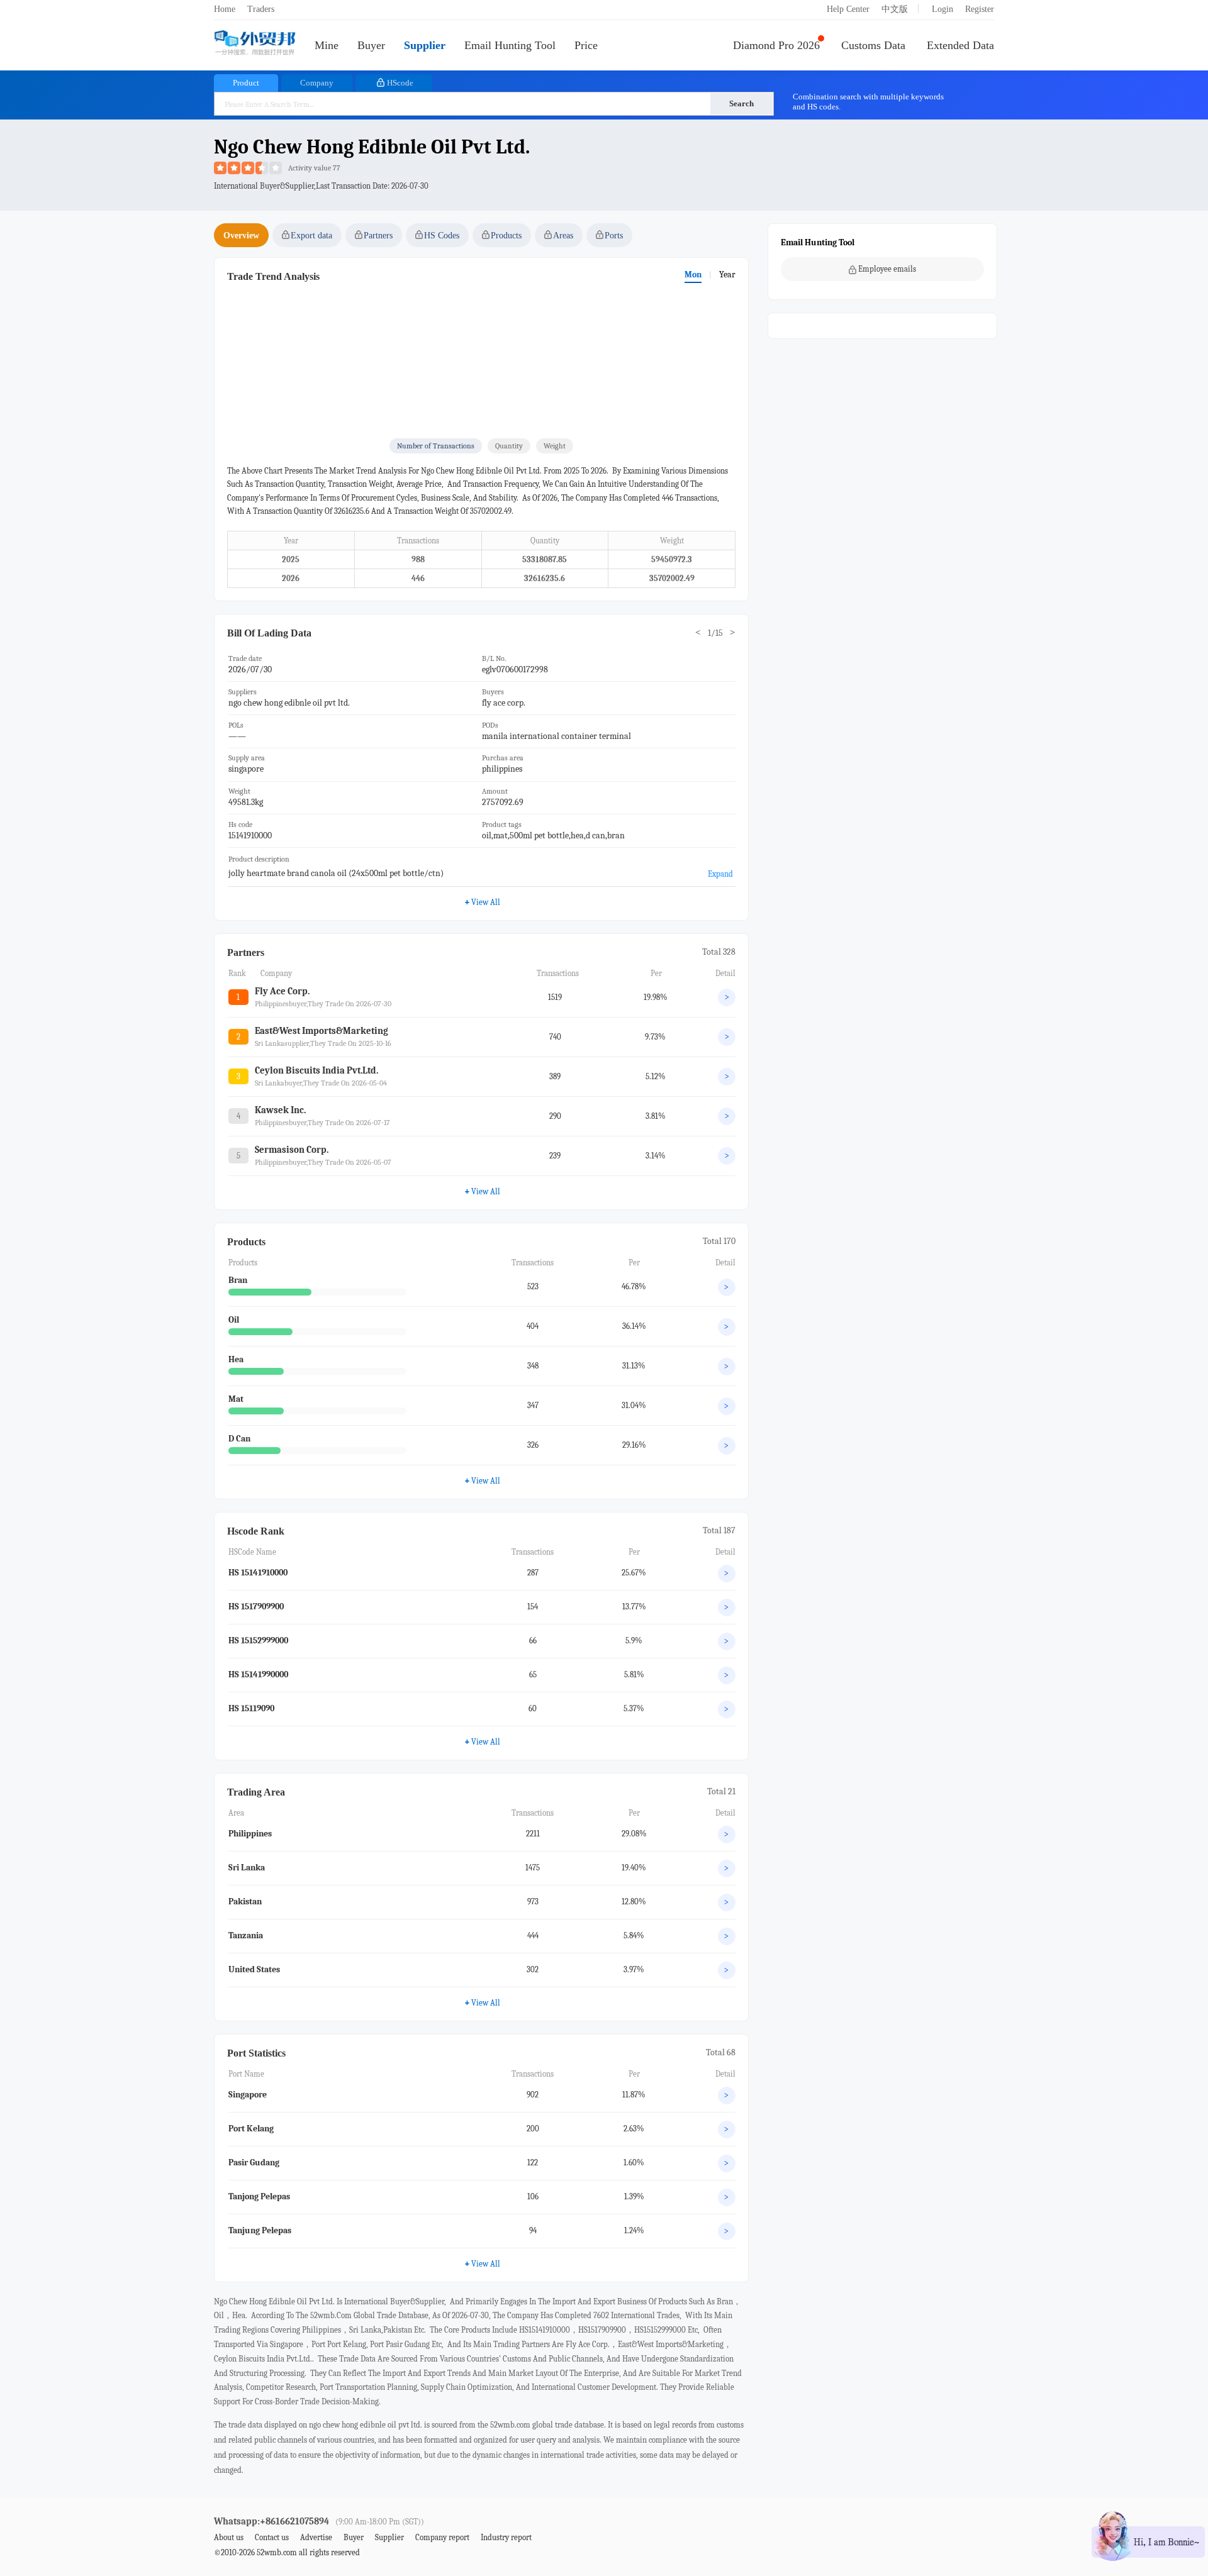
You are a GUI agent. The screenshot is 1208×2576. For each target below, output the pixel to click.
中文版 (895, 9)
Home (225, 9)
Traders (261, 9)
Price (586, 45)
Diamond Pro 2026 (776, 45)
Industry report (506, 2537)
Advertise (316, 2537)
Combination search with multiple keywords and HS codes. (868, 102)
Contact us (272, 2537)
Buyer (371, 45)
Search (741, 103)
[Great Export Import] (255, 44)
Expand (720, 874)
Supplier (425, 45)
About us (229, 2537)
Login (942, 9)
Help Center (848, 9)
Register (980, 9)
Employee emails (887, 269)
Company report (442, 2537)
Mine (327, 45)
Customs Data (873, 45)
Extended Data (960, 45)
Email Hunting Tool (510, 45)
